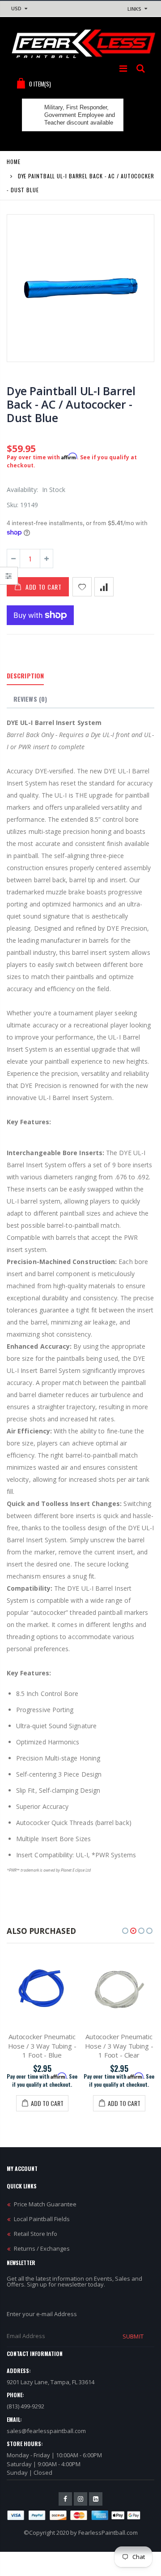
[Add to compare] (104, 587)
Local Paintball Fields (42, 2219)
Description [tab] (25, 675)
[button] (125, 1931)
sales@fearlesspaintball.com (46, 2431)
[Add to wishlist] (82, 587)
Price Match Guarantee (45, 2204)
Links (134, 9)
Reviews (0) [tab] (30, 699)
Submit (133, 2336)
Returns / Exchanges (42, 2248)
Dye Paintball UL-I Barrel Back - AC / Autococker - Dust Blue (71, 404)
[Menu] (123, 68)
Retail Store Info (36, 2234)
